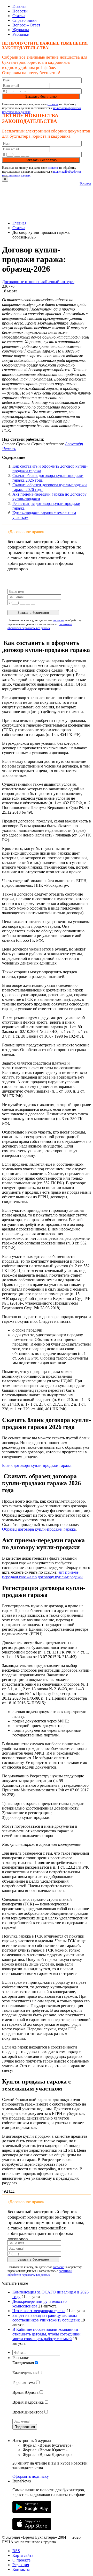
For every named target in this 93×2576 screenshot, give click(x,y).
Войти (85, 184)
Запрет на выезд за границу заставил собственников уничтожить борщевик (46, 2318)
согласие (53, 104)
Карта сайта (23, 2555)
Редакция (21, 2565)
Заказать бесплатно (41, 97)
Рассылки (21, 34)
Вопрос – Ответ (26, 25)
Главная (19, 6)
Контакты (21, 2569)
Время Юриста (25, 2392)
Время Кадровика (28, 2402)
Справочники (25, 20)
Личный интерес (60, 282)
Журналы (21, 30)
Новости (20, 11)
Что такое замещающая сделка (39, 2311)
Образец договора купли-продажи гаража (39, 1529)
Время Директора (28, 2412)
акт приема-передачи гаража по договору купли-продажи (42, 1575)
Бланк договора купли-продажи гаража (37, 1465)
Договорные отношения (23, 282)
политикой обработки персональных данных (40, 626)
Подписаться (25, 2427)
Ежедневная (23, 2363)
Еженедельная (25, 2373)
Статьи (19, 16)
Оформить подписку (31, 2476)
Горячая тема (24, 2383)
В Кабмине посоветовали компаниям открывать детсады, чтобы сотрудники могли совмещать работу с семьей (47, 2334)
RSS (16, 2551)
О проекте (21, 2560)
